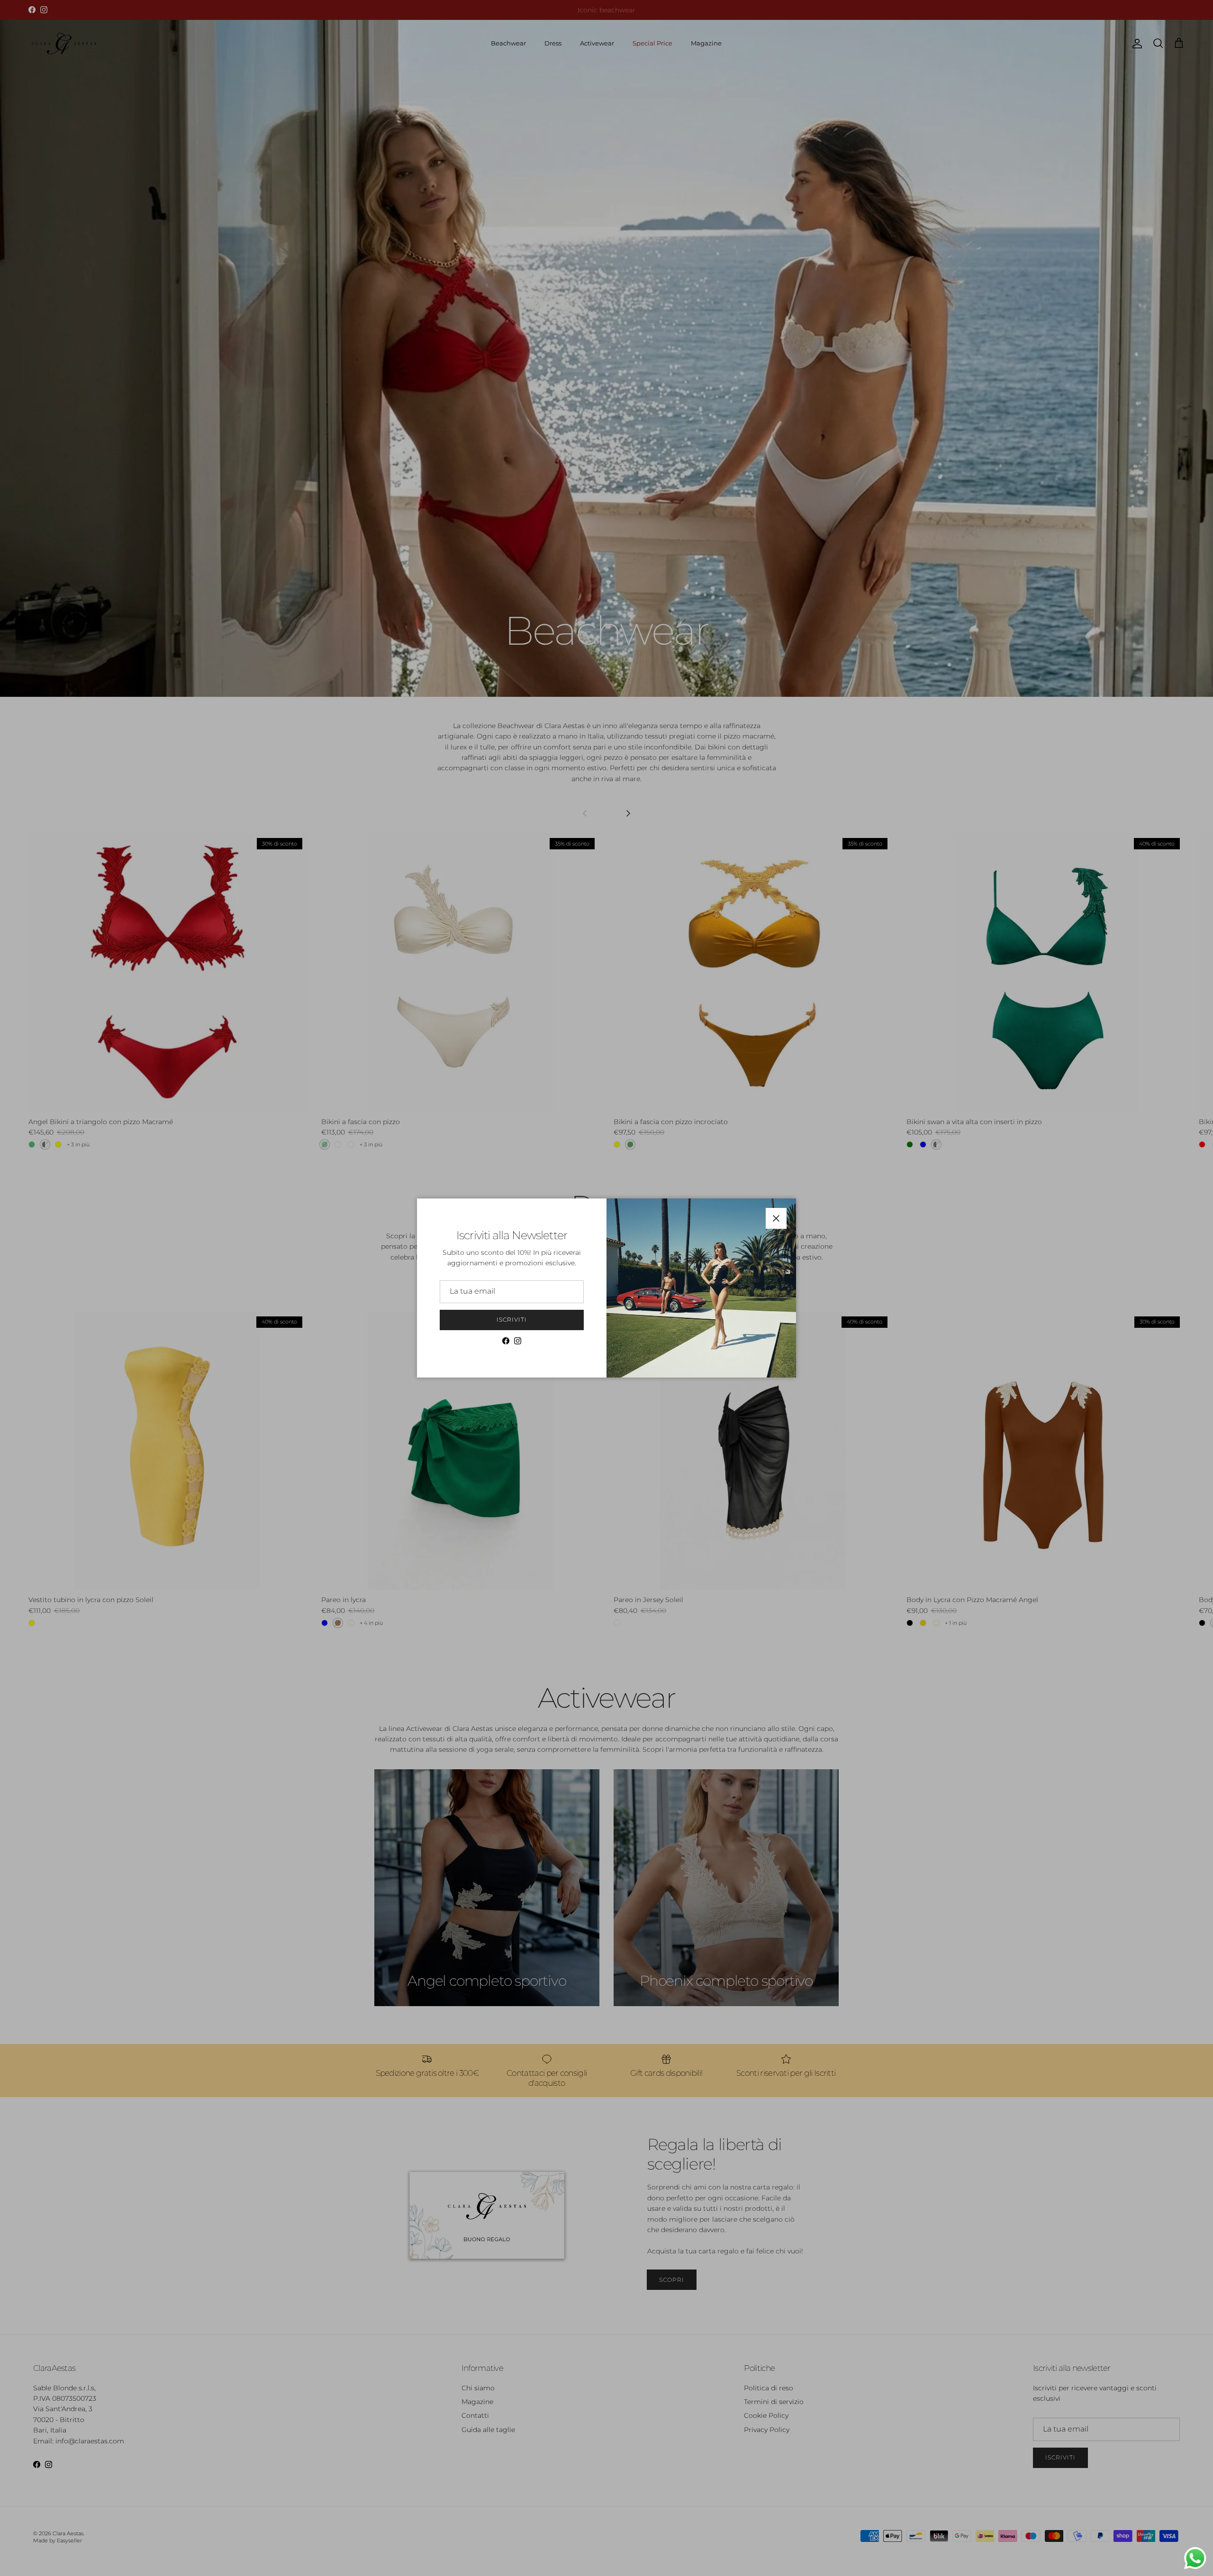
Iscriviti (512, 1320)
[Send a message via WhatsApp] (1195, 2558)
